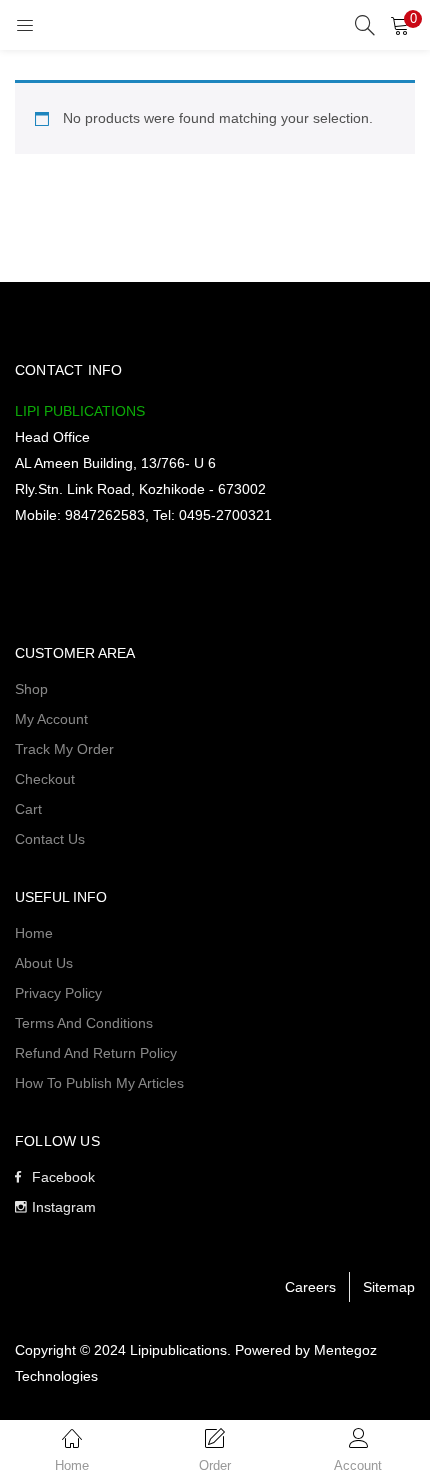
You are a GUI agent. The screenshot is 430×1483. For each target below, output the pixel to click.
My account (51, 719)
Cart (28, 809)
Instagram (64, 1207)
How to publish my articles (99, 1083)
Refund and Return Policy (96, 1053)
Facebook (63, 1177)
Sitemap (389, 1287)
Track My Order (64, 749)
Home (34, 933)
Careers (310, 1287)
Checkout (45, 779)
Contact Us (50, 839)
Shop (31, 689)
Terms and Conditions (84, 1023)
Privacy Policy (58, 993)
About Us (44, 963)
